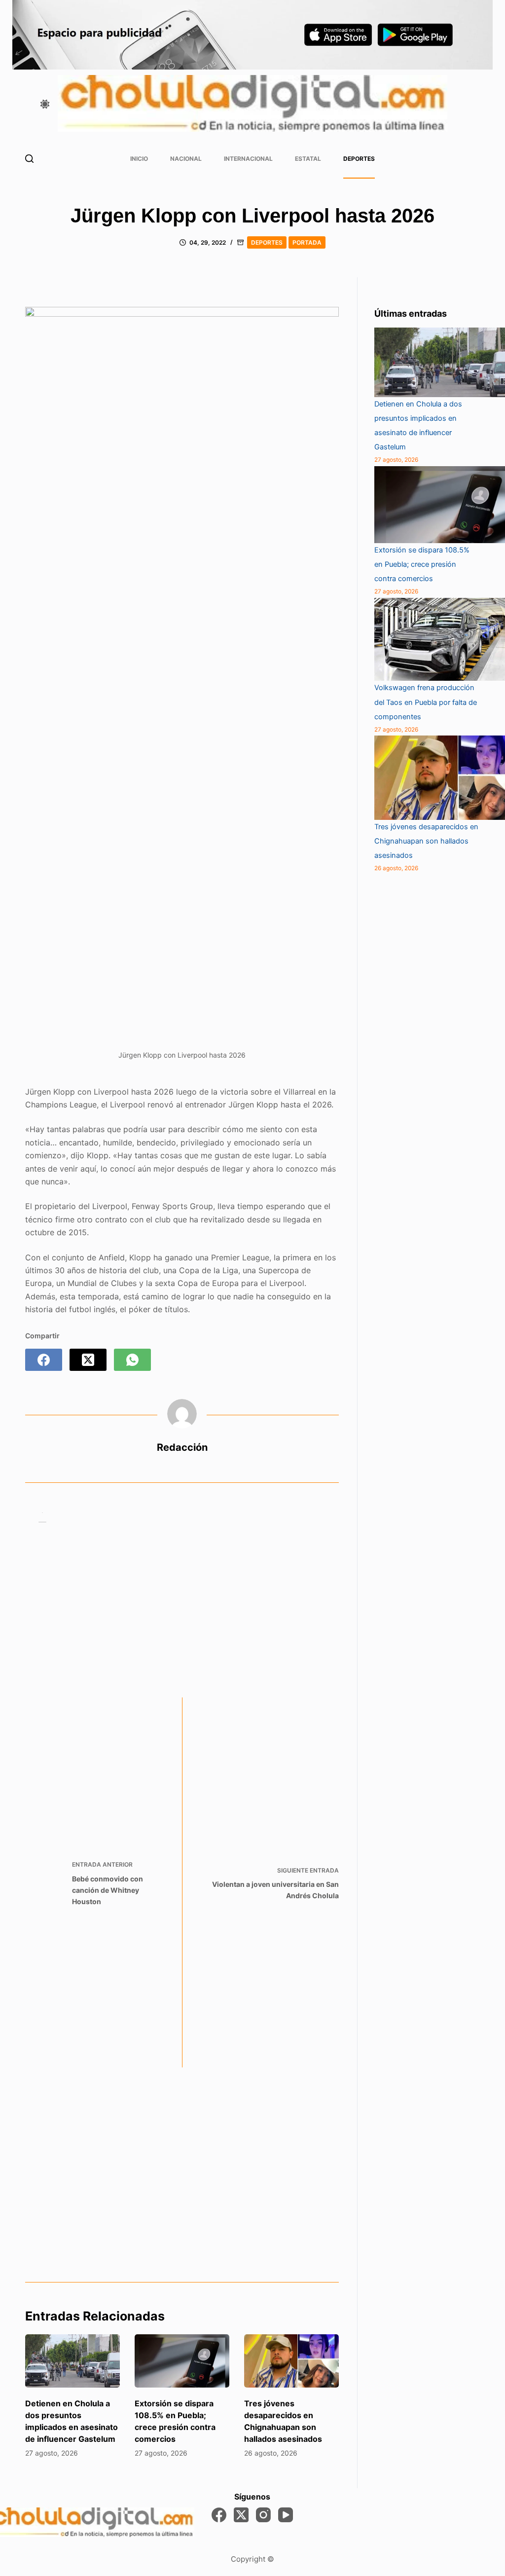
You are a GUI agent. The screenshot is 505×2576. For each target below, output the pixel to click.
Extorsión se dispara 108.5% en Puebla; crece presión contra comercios (422, 564)
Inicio (139, 159)
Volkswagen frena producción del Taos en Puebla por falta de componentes (426, 702)
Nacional (186, 159)
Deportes (359, 159)
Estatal (308, 159)
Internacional (248, 159)
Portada (307, 242)
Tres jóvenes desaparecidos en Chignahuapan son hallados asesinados (426, 841)
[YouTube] (286, 2515)
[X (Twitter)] (88, 1360)
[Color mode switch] (45, 104)
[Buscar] (29, 159)
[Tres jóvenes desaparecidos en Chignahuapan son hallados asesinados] (291, 2361)
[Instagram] (263, 2515)
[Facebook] (44, 1360)
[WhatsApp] (132, 1360)
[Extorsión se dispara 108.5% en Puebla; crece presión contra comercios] (182, 2361)
